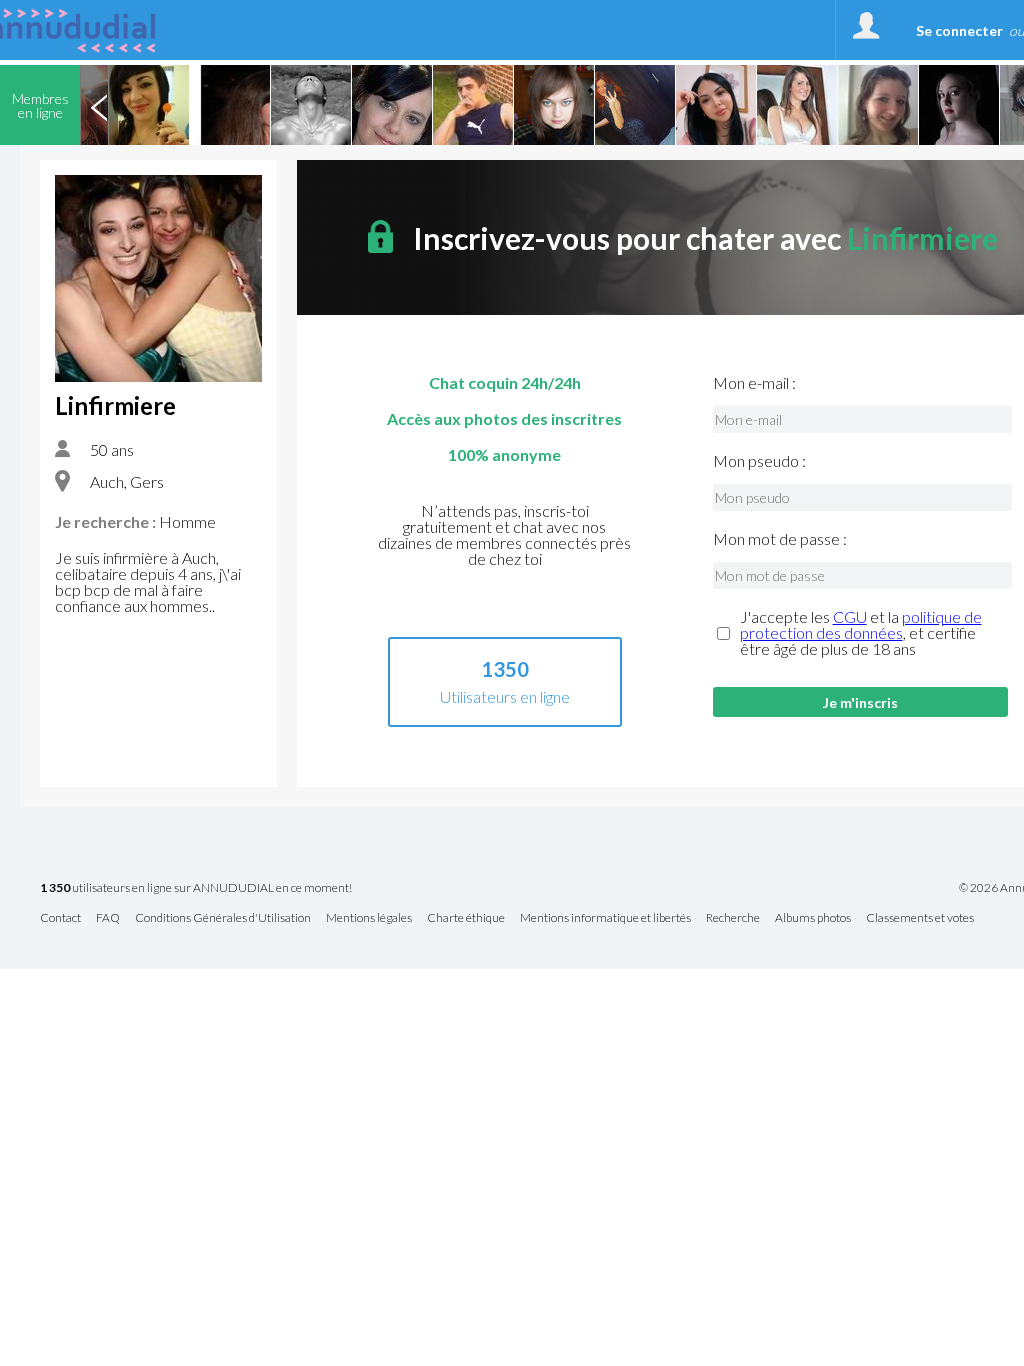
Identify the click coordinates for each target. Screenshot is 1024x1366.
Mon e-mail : (754, 383)
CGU (850, 616)
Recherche (733, 918)
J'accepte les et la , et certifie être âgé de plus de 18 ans (861, 633)
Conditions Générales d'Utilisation (223, 918)
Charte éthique (466, 918)
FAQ (108, 918)
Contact (60, 918)
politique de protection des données (861, 624)
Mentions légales (369, 918)
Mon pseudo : (759, 461)
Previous (99, 105)
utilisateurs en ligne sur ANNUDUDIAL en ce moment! (196, 888)
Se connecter (959, 30)
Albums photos (813, 918)
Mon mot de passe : (780, 539)
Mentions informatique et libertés (605, 918)
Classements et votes (920, 918)
